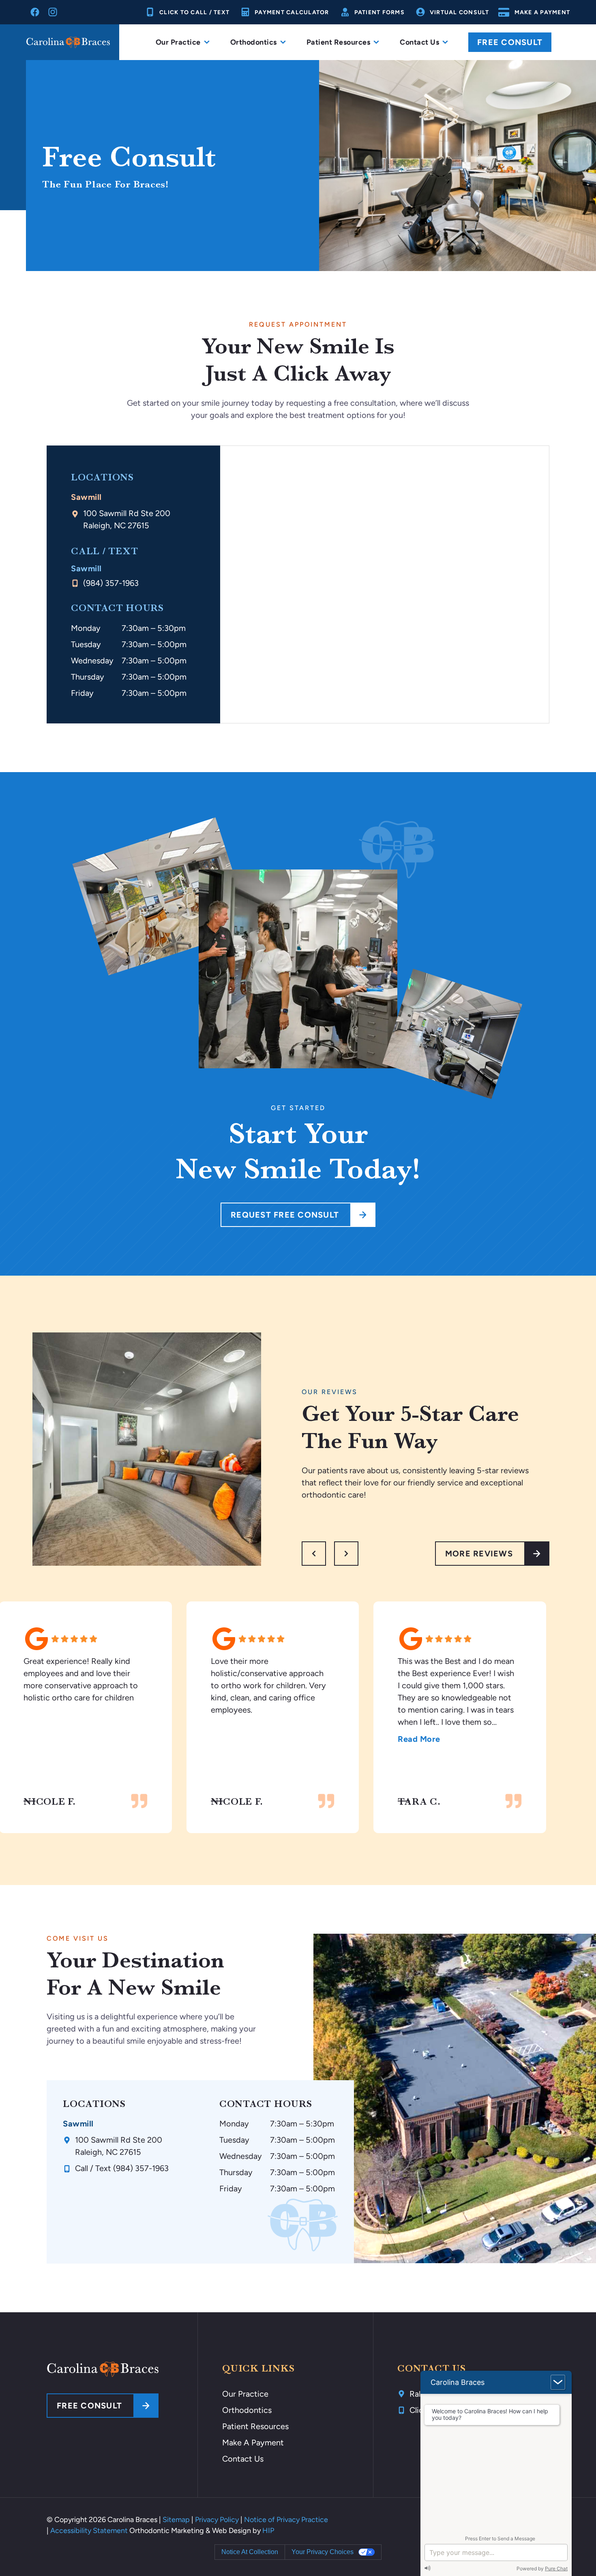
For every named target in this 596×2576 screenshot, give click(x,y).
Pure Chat (556, 2568)
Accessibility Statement (89, 2531)
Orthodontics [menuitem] (254, 42)
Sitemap (176, 2520)
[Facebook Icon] (35, 12)
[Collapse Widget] (558, 2382)
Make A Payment (253, 2443)
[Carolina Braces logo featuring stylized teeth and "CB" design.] (103, 2369)
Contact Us (243, 2459)
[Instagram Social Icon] (53, 12)
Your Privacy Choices (323, 2552)
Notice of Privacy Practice (286, 2520)
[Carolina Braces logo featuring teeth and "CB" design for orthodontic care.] (68, 42)
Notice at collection (250, 2552)
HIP (268, 2531)
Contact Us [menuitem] (419, 42)
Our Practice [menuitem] (178, 42)
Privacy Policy (217, 2520)
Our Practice (245, 2394)
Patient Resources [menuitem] (339, 42)
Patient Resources (255, 2426)
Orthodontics (247, 2410)
